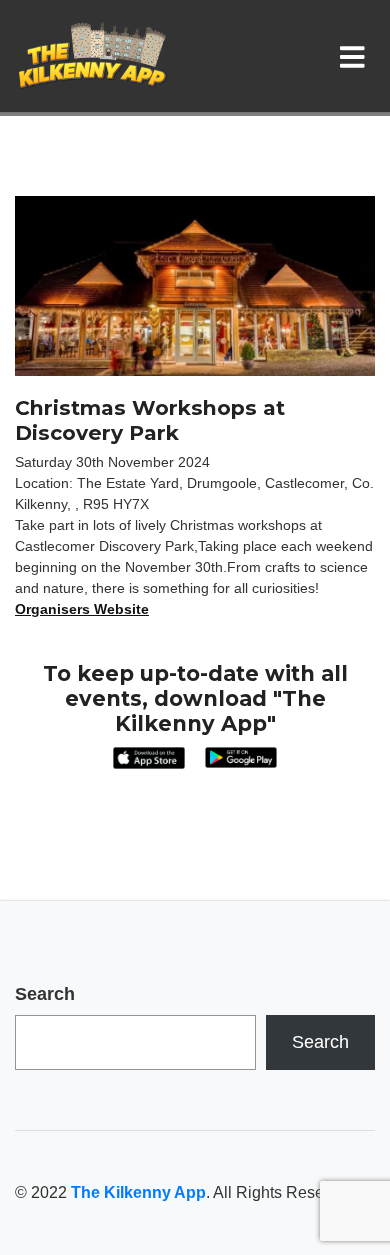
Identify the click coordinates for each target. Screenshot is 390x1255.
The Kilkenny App (138, 1192)
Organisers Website (82, 609)
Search (45, 994)
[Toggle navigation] (356, 56)
